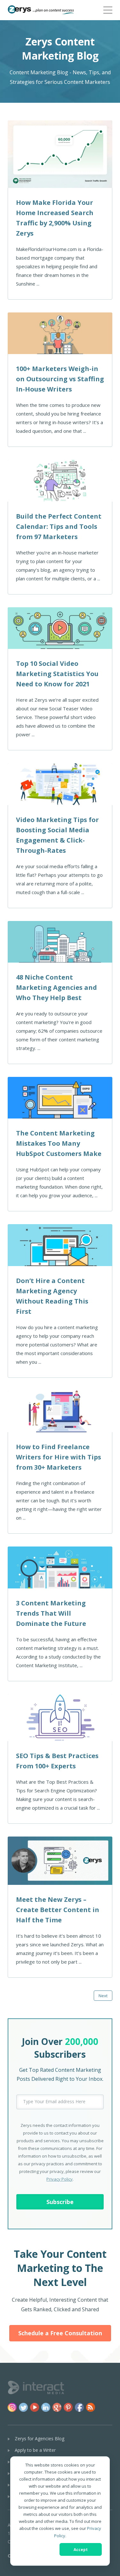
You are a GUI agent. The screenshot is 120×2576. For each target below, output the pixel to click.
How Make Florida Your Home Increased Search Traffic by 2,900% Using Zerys (55, 218)
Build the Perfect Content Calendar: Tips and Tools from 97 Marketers (59, 526)
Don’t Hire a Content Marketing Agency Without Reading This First (52, 1296)
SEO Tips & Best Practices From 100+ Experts (57, 1761)
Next (103, 1996)
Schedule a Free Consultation (60, 2333)
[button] (108, 9)
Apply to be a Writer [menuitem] (35, 2450)
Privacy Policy (60, 2179)
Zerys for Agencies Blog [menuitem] (40, 2439)
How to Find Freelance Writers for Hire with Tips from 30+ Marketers (59, 1457)
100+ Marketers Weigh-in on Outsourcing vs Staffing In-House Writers (60, 379)
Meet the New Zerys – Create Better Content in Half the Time (58, 1910)
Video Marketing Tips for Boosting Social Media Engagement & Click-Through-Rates (57, 835)
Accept (81, 2550)
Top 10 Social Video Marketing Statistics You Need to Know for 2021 (57, 674)
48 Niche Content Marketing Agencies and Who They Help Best (56, 987)
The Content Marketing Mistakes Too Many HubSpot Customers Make (59, 1143)
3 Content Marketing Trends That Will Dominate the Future (51, 1613)
